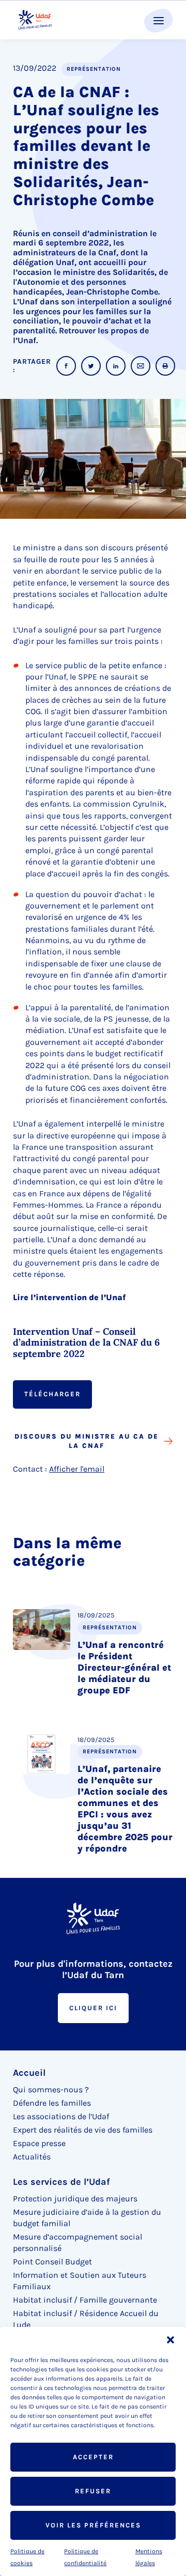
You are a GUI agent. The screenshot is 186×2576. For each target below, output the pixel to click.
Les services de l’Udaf (61, 2182)
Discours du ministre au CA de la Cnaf (87, 1441)
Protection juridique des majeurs (75, 2199)
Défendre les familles (52, 2103)
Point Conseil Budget (52, 2262)
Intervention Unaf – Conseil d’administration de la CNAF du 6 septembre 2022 (86, 1343)
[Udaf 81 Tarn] (35, 20)
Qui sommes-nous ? (51, 2089)
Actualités (32, 2157)
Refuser (93, 2491)
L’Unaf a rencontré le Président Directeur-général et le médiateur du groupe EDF (124, 1668)
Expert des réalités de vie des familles (83, 2130)
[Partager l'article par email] (141, 366)
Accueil (29, 2073)
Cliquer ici (93, 2008)
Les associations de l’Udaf (61, 2116)
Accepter (93, 2457)
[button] (171, 2340)
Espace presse (39, 2143)
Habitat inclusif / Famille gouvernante (85, 2300)
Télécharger (52, 1394)
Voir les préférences (93, 2525)
